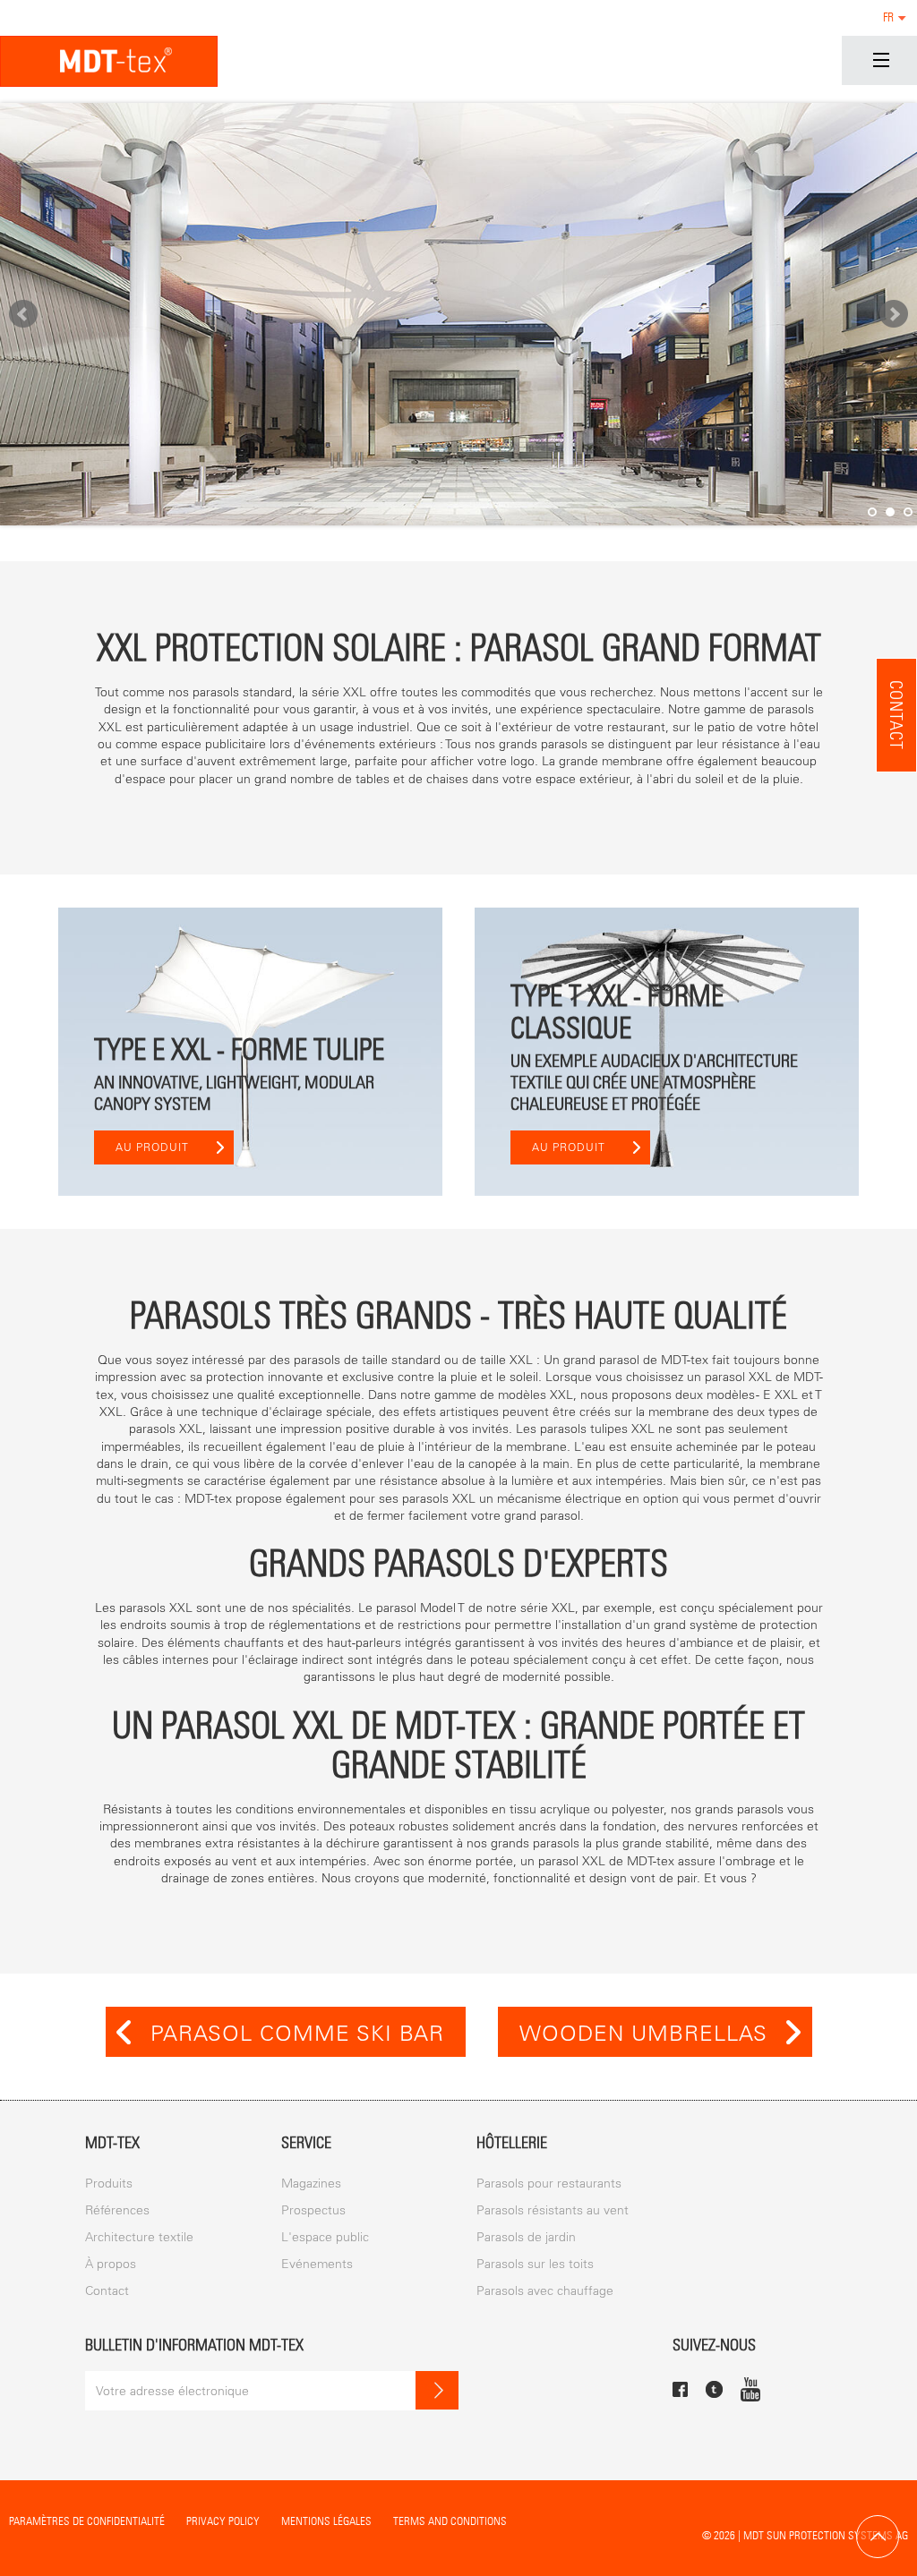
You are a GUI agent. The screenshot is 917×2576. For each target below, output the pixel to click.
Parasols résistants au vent (553, 2210)
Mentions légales (326, 2521)
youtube (750, 2389)
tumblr (714, 2389)
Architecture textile (139, 2237)
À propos (111, 2264)
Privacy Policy (223, 2521)
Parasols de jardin (526, 2237)
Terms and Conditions (450, 2521)
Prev (23, 314)
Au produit (152, 1147)
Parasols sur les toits (535, 2264)
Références (117, 2210)
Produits (109, 2184)
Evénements (317, 2264)
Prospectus (313, 2210)
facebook (680, 2389)
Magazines (311, 2184)
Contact (897, 715)
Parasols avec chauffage (545, 2291)
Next (894, 314)
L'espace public (325, 2237)
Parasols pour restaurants (549, 2184)
